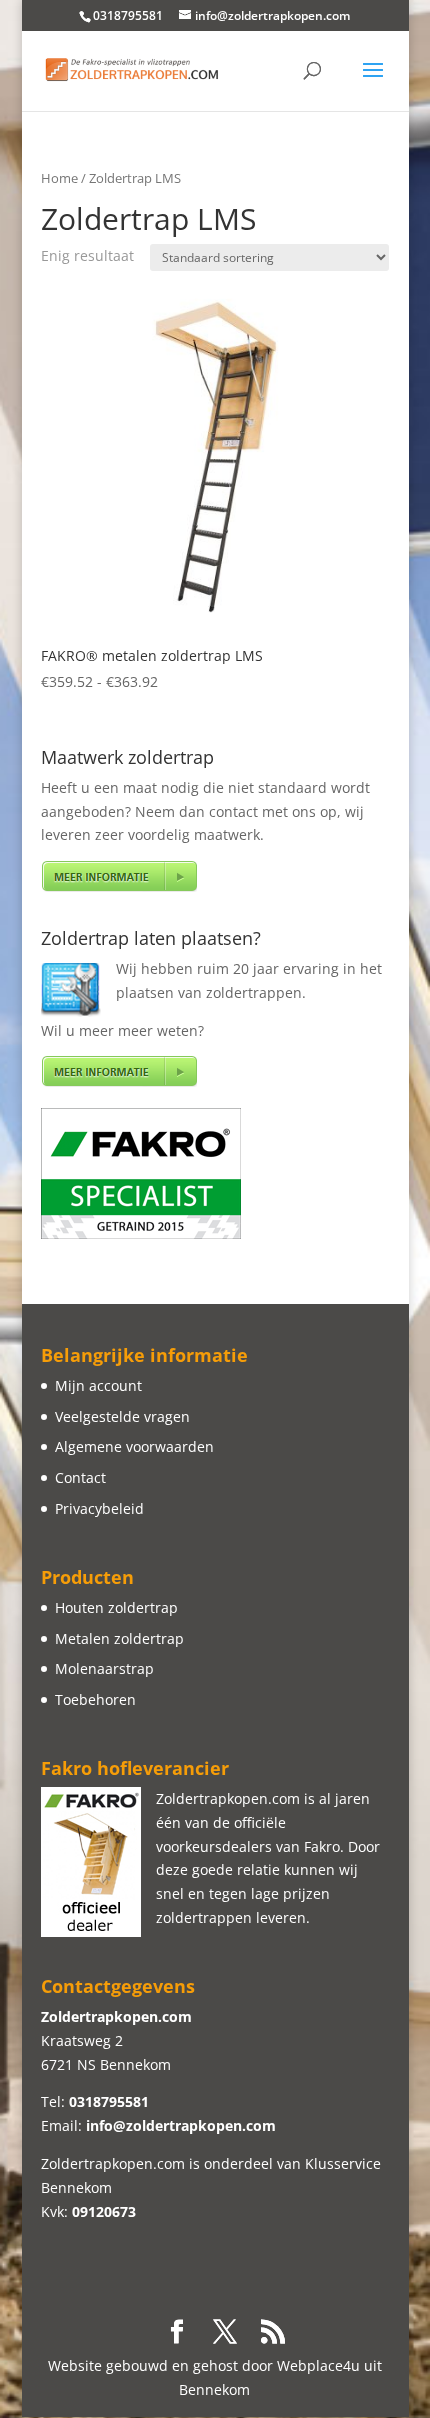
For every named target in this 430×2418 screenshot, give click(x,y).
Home (59, 178)
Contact (80, 1477)
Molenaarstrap (104, 1668)
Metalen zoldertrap (119, 1638)
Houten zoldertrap (116, 1607)
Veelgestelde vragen (122, 1416)
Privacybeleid (99, 1508)
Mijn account (98, 1385)
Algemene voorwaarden (134, 1446)
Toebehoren (95, 1699)
